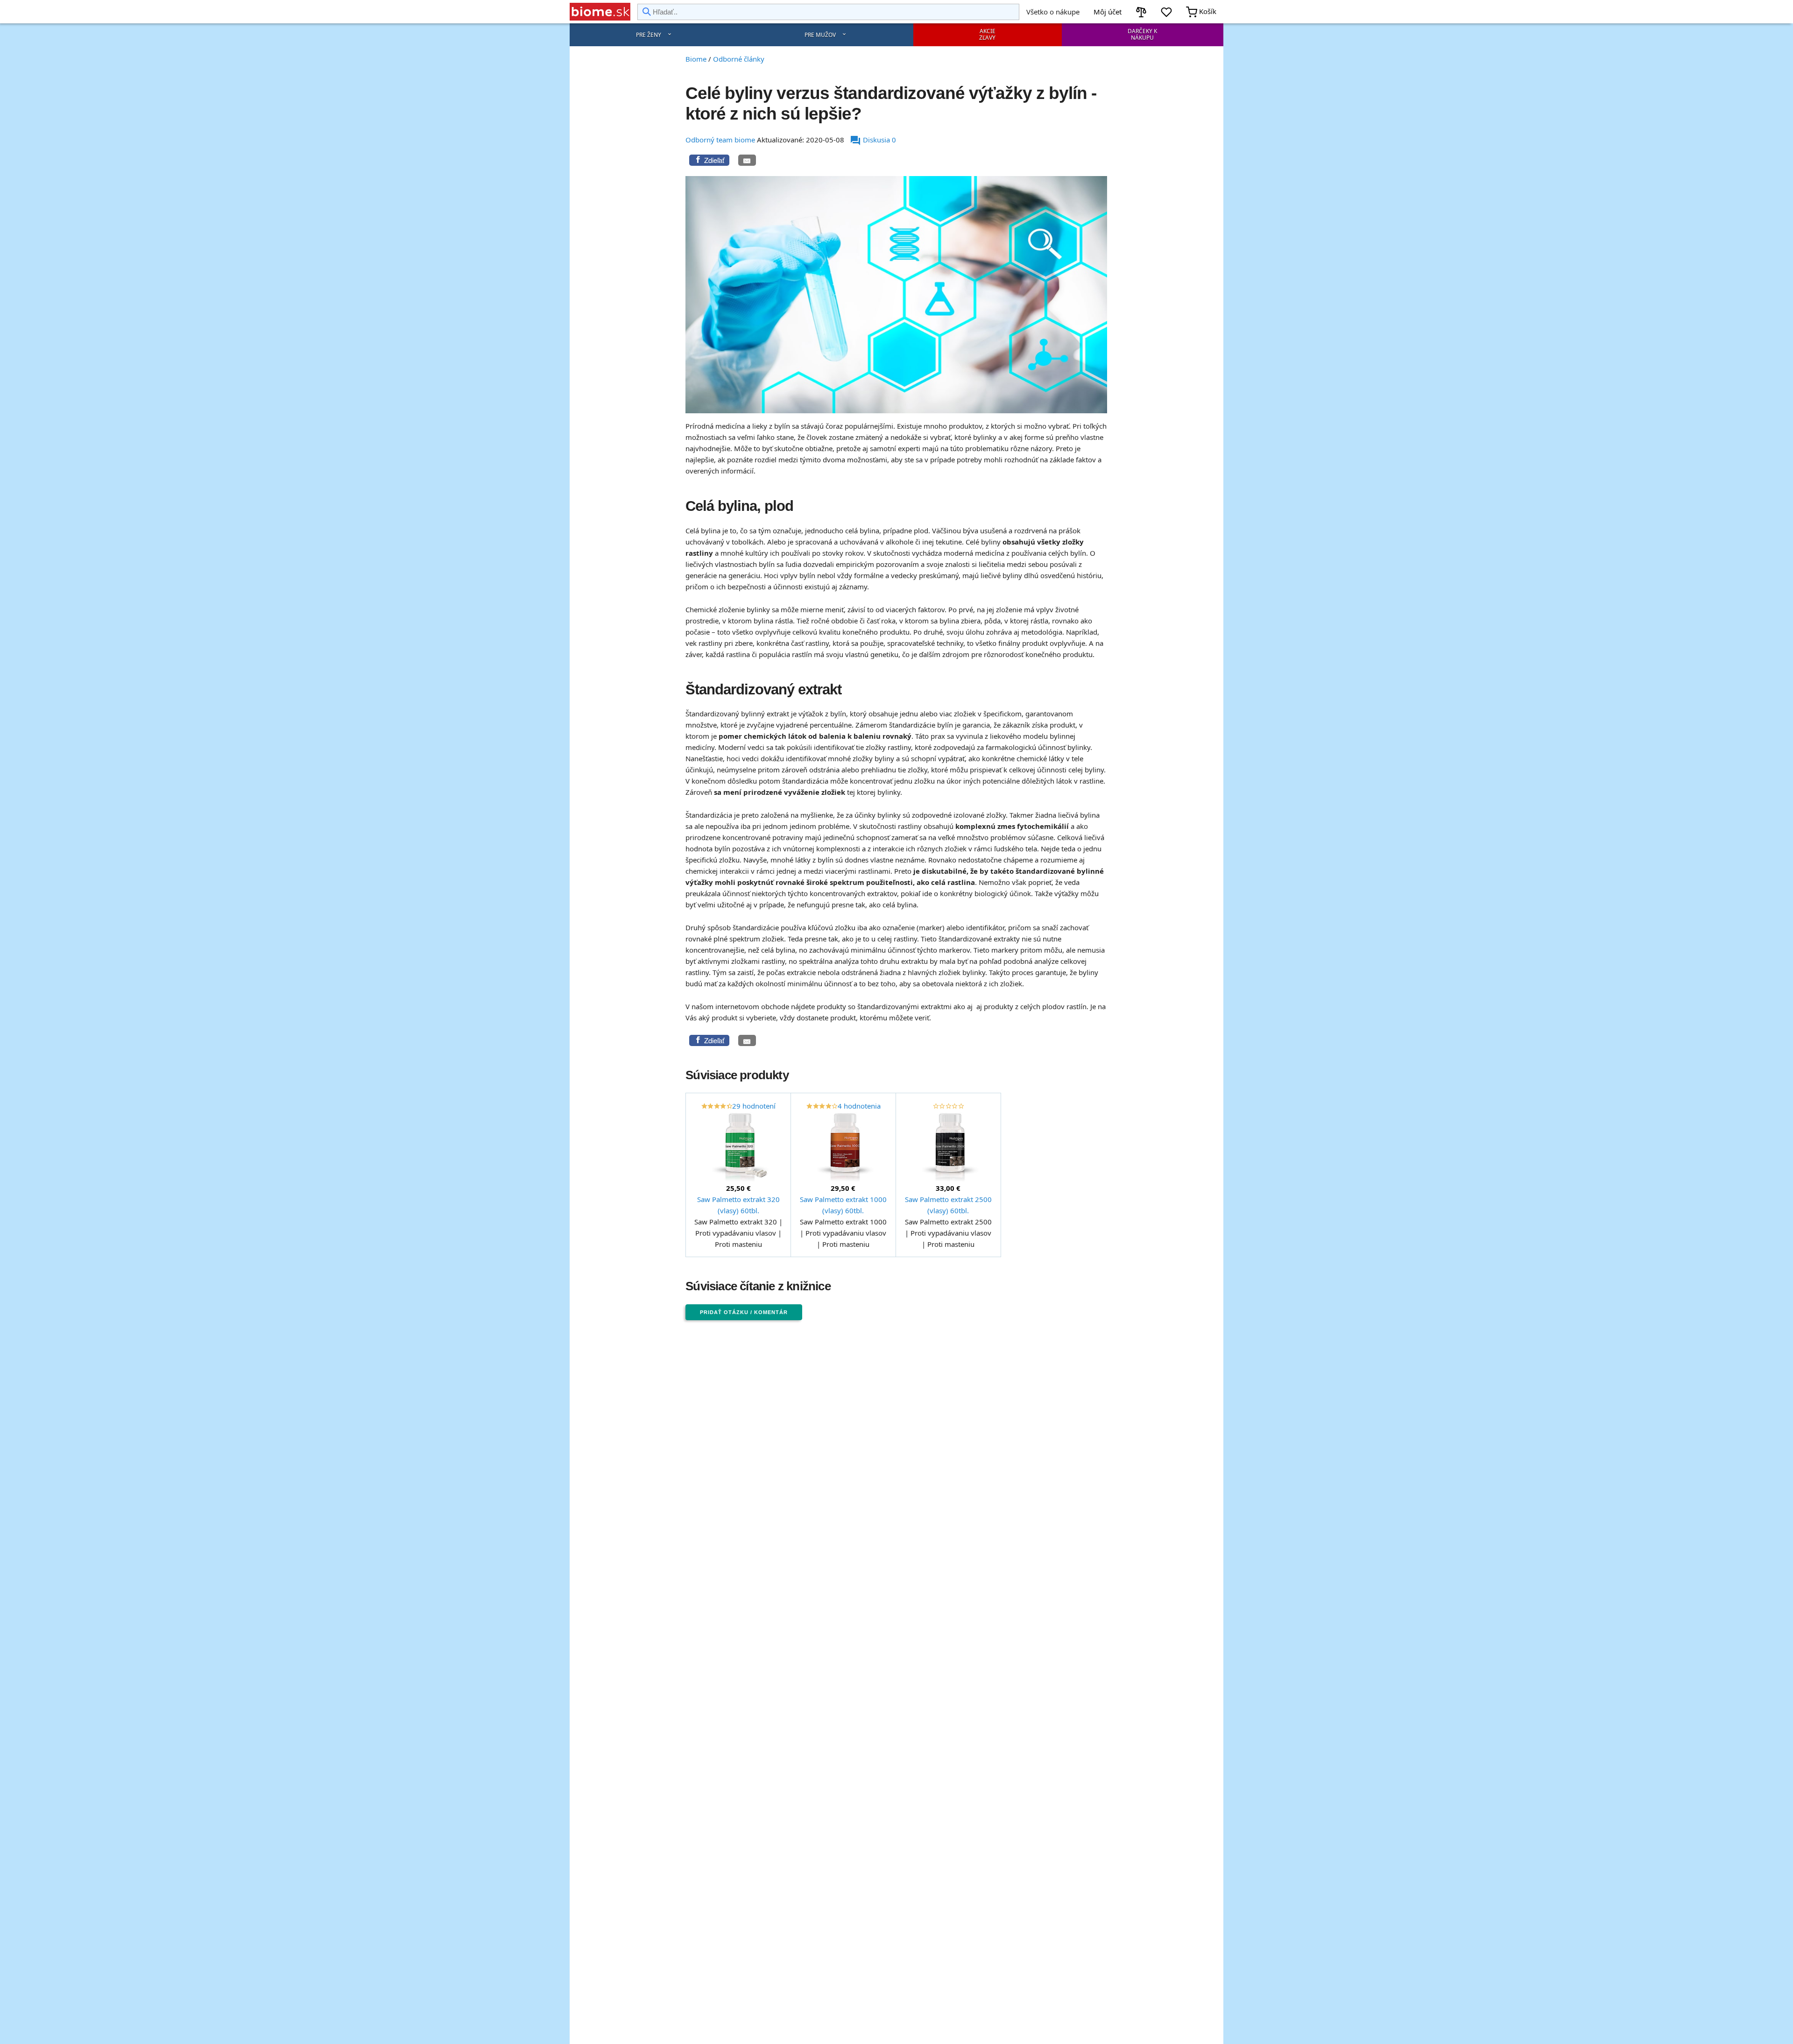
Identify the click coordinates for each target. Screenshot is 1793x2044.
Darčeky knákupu (1142, 34)
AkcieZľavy (987, 34)
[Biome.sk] (600, 12)
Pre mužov (820, 35)
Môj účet (1108, 12)
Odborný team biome (720, 140)
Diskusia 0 (873, 140)
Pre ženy (649, 35)
